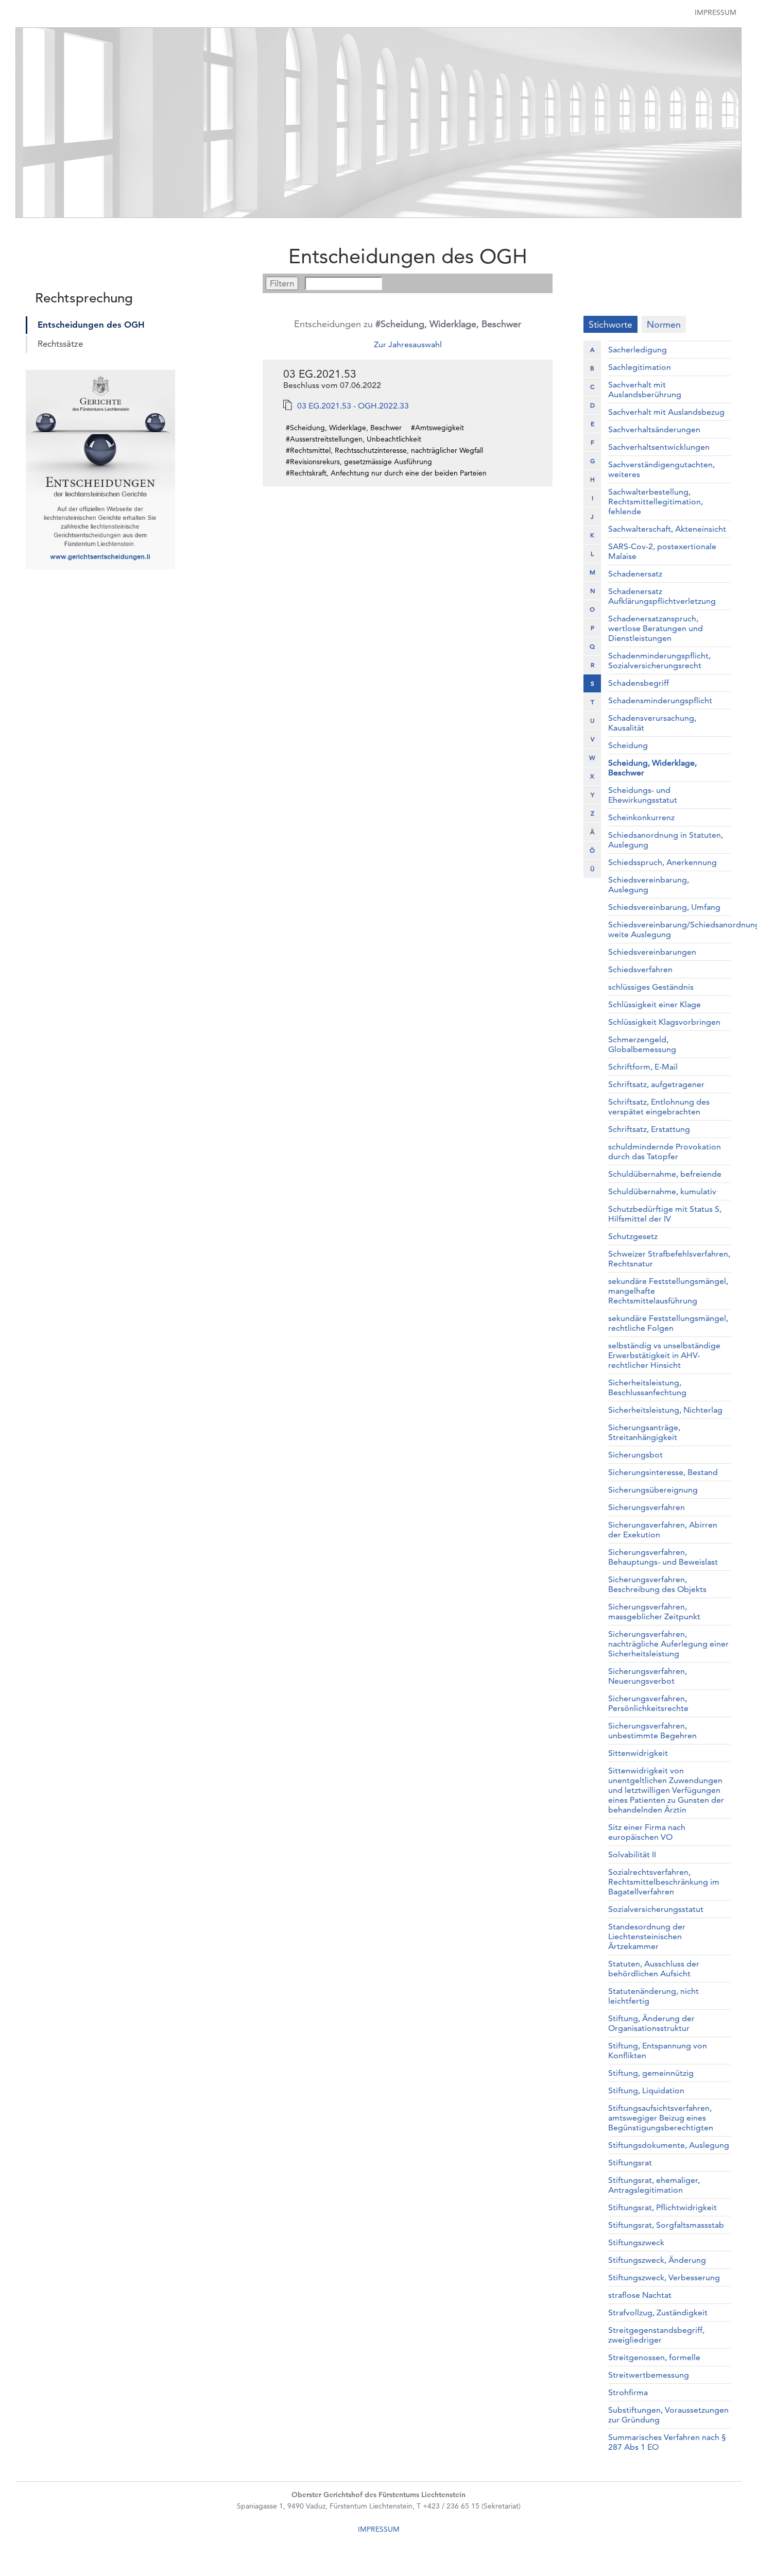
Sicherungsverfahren (647, 1507)
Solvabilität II (632, 1854)
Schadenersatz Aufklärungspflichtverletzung (662, 596)
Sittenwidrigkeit (638, 1753)
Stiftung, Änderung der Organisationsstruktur (651, 2023)
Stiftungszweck (636, 2242)
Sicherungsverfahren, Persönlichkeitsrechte (648, 1703)
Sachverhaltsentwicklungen (659, 447)
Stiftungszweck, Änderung (657, 2260)
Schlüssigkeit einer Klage (655, 1004)
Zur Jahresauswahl (408, 344)
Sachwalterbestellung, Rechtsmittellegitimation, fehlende (656, 502)
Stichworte (610, 324)
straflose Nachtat (640, 2295)
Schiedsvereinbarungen (652, 952)
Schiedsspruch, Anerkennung (663, 862)
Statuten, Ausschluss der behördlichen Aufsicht (654, 1969)
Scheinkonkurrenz (641, 817)
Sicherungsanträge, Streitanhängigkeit (644, 1432)
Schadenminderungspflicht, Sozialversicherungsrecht (659, 660)
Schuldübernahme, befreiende (665, 1174)
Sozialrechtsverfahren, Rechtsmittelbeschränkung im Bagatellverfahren (664, 1882)
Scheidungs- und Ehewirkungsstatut (643, 795)
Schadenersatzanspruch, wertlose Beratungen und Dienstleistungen (656, 628)
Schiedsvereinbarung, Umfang (664, 907)
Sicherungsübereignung (653, 1490)
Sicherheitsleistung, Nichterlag (665, 1410)
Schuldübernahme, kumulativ (662, 1191)
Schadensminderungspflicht (660, 700)
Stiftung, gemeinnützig (651, 2073)
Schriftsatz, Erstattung (649, 1129)
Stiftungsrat (630, 2163)
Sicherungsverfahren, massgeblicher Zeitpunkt (654, 1612)
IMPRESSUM (379, 2529)
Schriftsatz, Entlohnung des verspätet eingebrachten (659, 1107)
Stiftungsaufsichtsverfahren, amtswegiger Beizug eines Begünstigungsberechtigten (661, 2118)
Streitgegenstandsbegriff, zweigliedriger (656, 2335)
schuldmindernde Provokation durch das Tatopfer (665, 1151)
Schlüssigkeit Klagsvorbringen (664, 1022)
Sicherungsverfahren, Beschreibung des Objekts (657, 1584)
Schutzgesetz (633, 1236)
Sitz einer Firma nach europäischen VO (647, 1832)
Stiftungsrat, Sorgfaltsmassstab (666, 2225)
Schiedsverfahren (640, 969)
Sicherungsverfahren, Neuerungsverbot (648, 1676)
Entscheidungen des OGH (91, 325)
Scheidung (628, 745)
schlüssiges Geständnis (651, 987)
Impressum (716, 12)
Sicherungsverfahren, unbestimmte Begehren (652, 1731)
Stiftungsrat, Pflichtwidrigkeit (663, 2207)
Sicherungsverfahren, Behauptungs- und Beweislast (663, 1557)
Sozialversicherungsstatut (656, 1909)
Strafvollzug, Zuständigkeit (658, 2312)
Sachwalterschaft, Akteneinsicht (667, 529)
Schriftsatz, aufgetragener (656, 1084)
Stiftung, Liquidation (646, 2090)
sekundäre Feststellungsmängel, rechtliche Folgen (668, 1323)
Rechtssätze (60, 344)
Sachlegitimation (640, 367)
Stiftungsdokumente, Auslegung (669, 2145)
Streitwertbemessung (649, 2375)
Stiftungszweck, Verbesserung (664, 2277)
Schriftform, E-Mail (643, 1067)
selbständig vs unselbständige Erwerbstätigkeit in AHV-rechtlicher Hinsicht (664, 1355)
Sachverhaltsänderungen (654, 429)
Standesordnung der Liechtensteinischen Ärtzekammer (647, 1936)
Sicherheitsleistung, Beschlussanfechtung (647, 1387)
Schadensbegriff (639, 683)
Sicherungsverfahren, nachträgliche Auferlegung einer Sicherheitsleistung (668, 1644)
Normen (664, 324)
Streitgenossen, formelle (654, 2357)
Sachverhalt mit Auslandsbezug (666, 412)
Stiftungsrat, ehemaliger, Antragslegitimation (654, 2185)
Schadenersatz (635, 574)
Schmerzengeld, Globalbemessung (642, 1044)
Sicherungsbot (635, 1455)
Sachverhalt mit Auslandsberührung (645, 389)
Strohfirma (628, 2392)
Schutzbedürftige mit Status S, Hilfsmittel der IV (665, 1214)
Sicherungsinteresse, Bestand (663, 1472)
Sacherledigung (638, 350)
